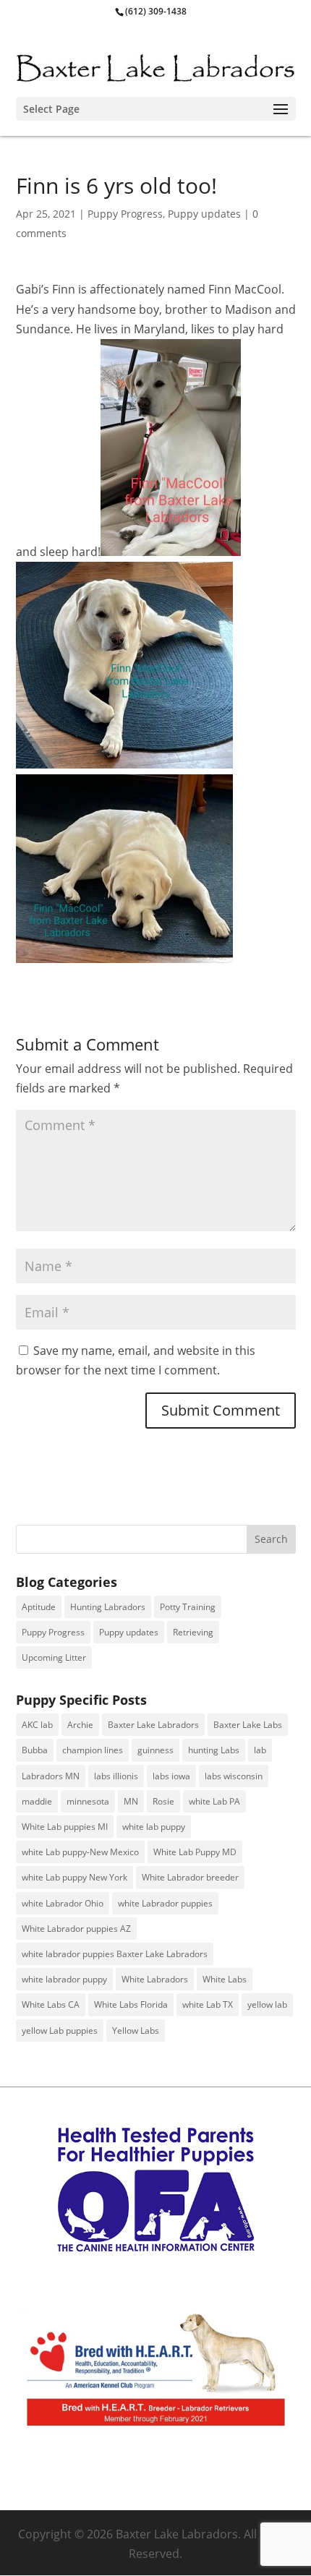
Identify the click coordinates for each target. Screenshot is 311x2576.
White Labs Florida (131, 2004)
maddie (37, 1801)
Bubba (35, 1750)
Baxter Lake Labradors (153, 1725)
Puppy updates (204, 214)
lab (260, 1750)
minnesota (88, 1801)
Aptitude (39, 1607)
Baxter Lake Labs (248, 1725)
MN (131, 1801)
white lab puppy (154, 1827)
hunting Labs (214, 1750)
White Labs (225, 1979)
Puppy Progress (125, 214)
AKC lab (37, 1725)
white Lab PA (214, 1801)
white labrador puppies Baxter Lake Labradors (115, 1954)
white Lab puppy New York (74, 1877)
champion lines (93, 1750)
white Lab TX (208, 2004)
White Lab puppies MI (65, 1827)
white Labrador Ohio (63, 1903)
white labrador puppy (64, 1979)
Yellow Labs (136, 2031)
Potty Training (188, 1607)
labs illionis (116, 1776)
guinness (155, 1750)
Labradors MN (51, 1776)
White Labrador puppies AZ (76, 1929)
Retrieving (193, 1632)
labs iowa (171, 1776)
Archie (80, 1725)
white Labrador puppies (165, 1903)
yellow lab (267, 2004)
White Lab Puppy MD (195, 1852)
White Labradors (155, 1979)
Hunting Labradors (108, 1607)
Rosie (163, 1801)
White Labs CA (51, 2004)
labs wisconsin (234, 1776)
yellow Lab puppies (60, 2031)
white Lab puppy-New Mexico (80, 1852)
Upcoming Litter (54, 1657)
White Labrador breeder (190, 1877)
